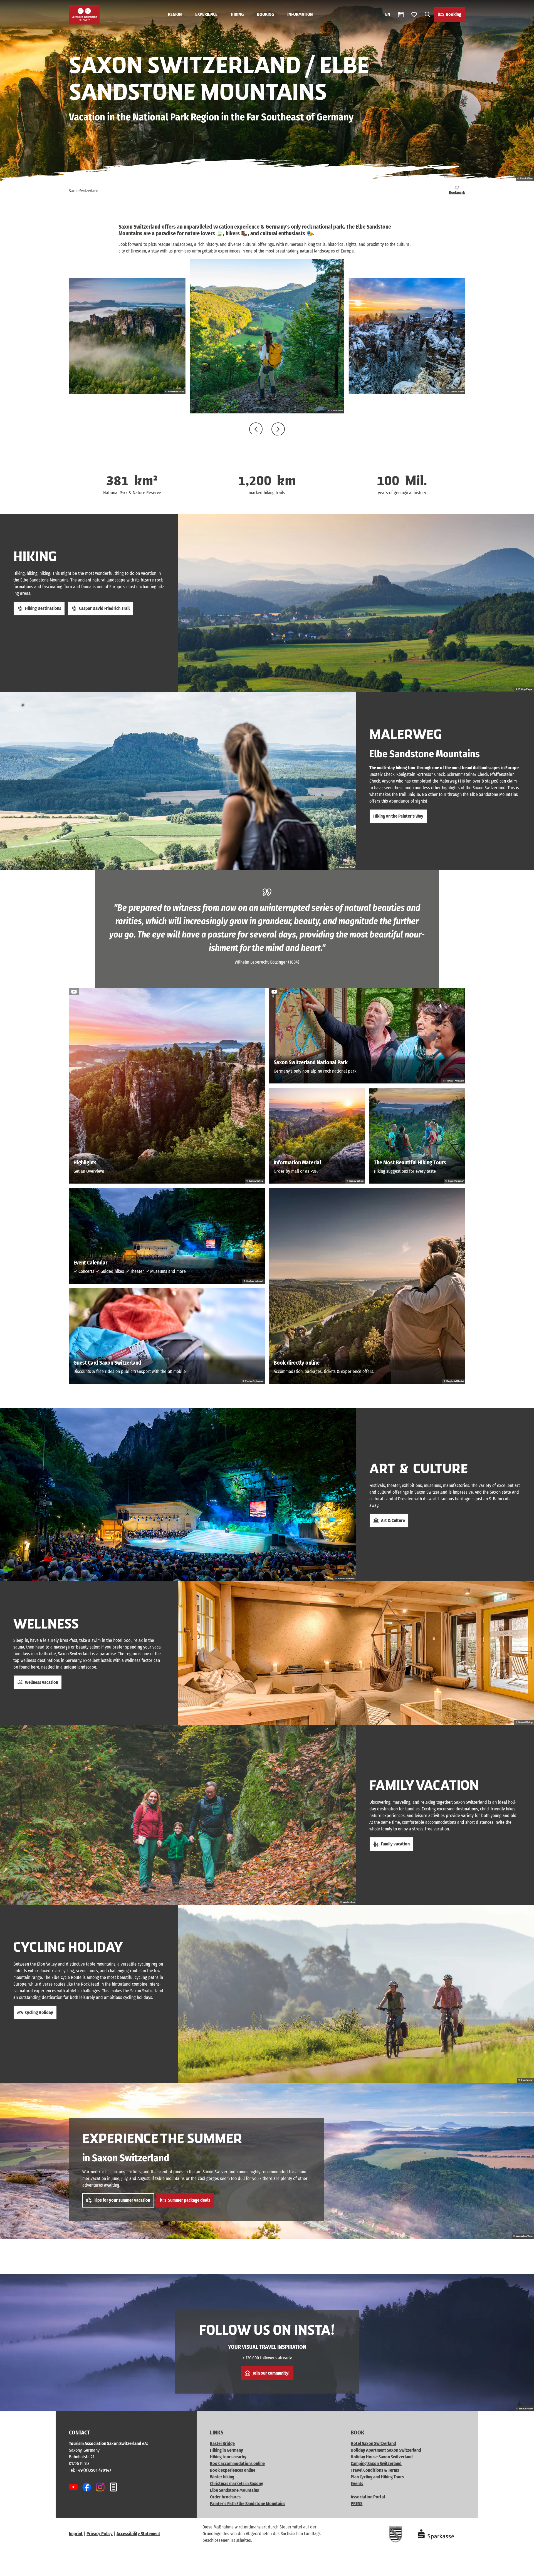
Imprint (76, 2534)
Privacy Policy (100, 2534)
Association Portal (368, 2497)
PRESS (357, 2504)
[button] (521, 2569)
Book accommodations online (237, 2464)
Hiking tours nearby (228, 2457)
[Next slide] (278, 429)
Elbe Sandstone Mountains (234, 2490)
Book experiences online (233, 2470)
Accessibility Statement (138, 2534)
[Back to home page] (84, 15)
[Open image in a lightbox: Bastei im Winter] (407, 336)
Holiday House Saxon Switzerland (382, 2457)
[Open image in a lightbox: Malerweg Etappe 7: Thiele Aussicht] (267, 336)
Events (357, 2484)
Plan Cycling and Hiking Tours (377, 2477)
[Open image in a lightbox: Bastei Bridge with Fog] (127, 336)
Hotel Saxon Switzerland (373, 2443)
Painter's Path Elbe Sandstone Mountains (248, 2504)
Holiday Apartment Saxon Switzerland (386, 2450)
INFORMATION (300, 14)
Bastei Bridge (222, 2443)
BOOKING (265, 14)
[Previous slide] (256, 429)
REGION (175, 14)
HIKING (237, 14)
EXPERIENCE (206, 14)
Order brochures (225, 2497)
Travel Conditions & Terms (375, 2470)
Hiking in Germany (227, 2450)
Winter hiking (222, 2477)
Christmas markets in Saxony (237, 2484)
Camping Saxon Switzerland (376, 2464)
